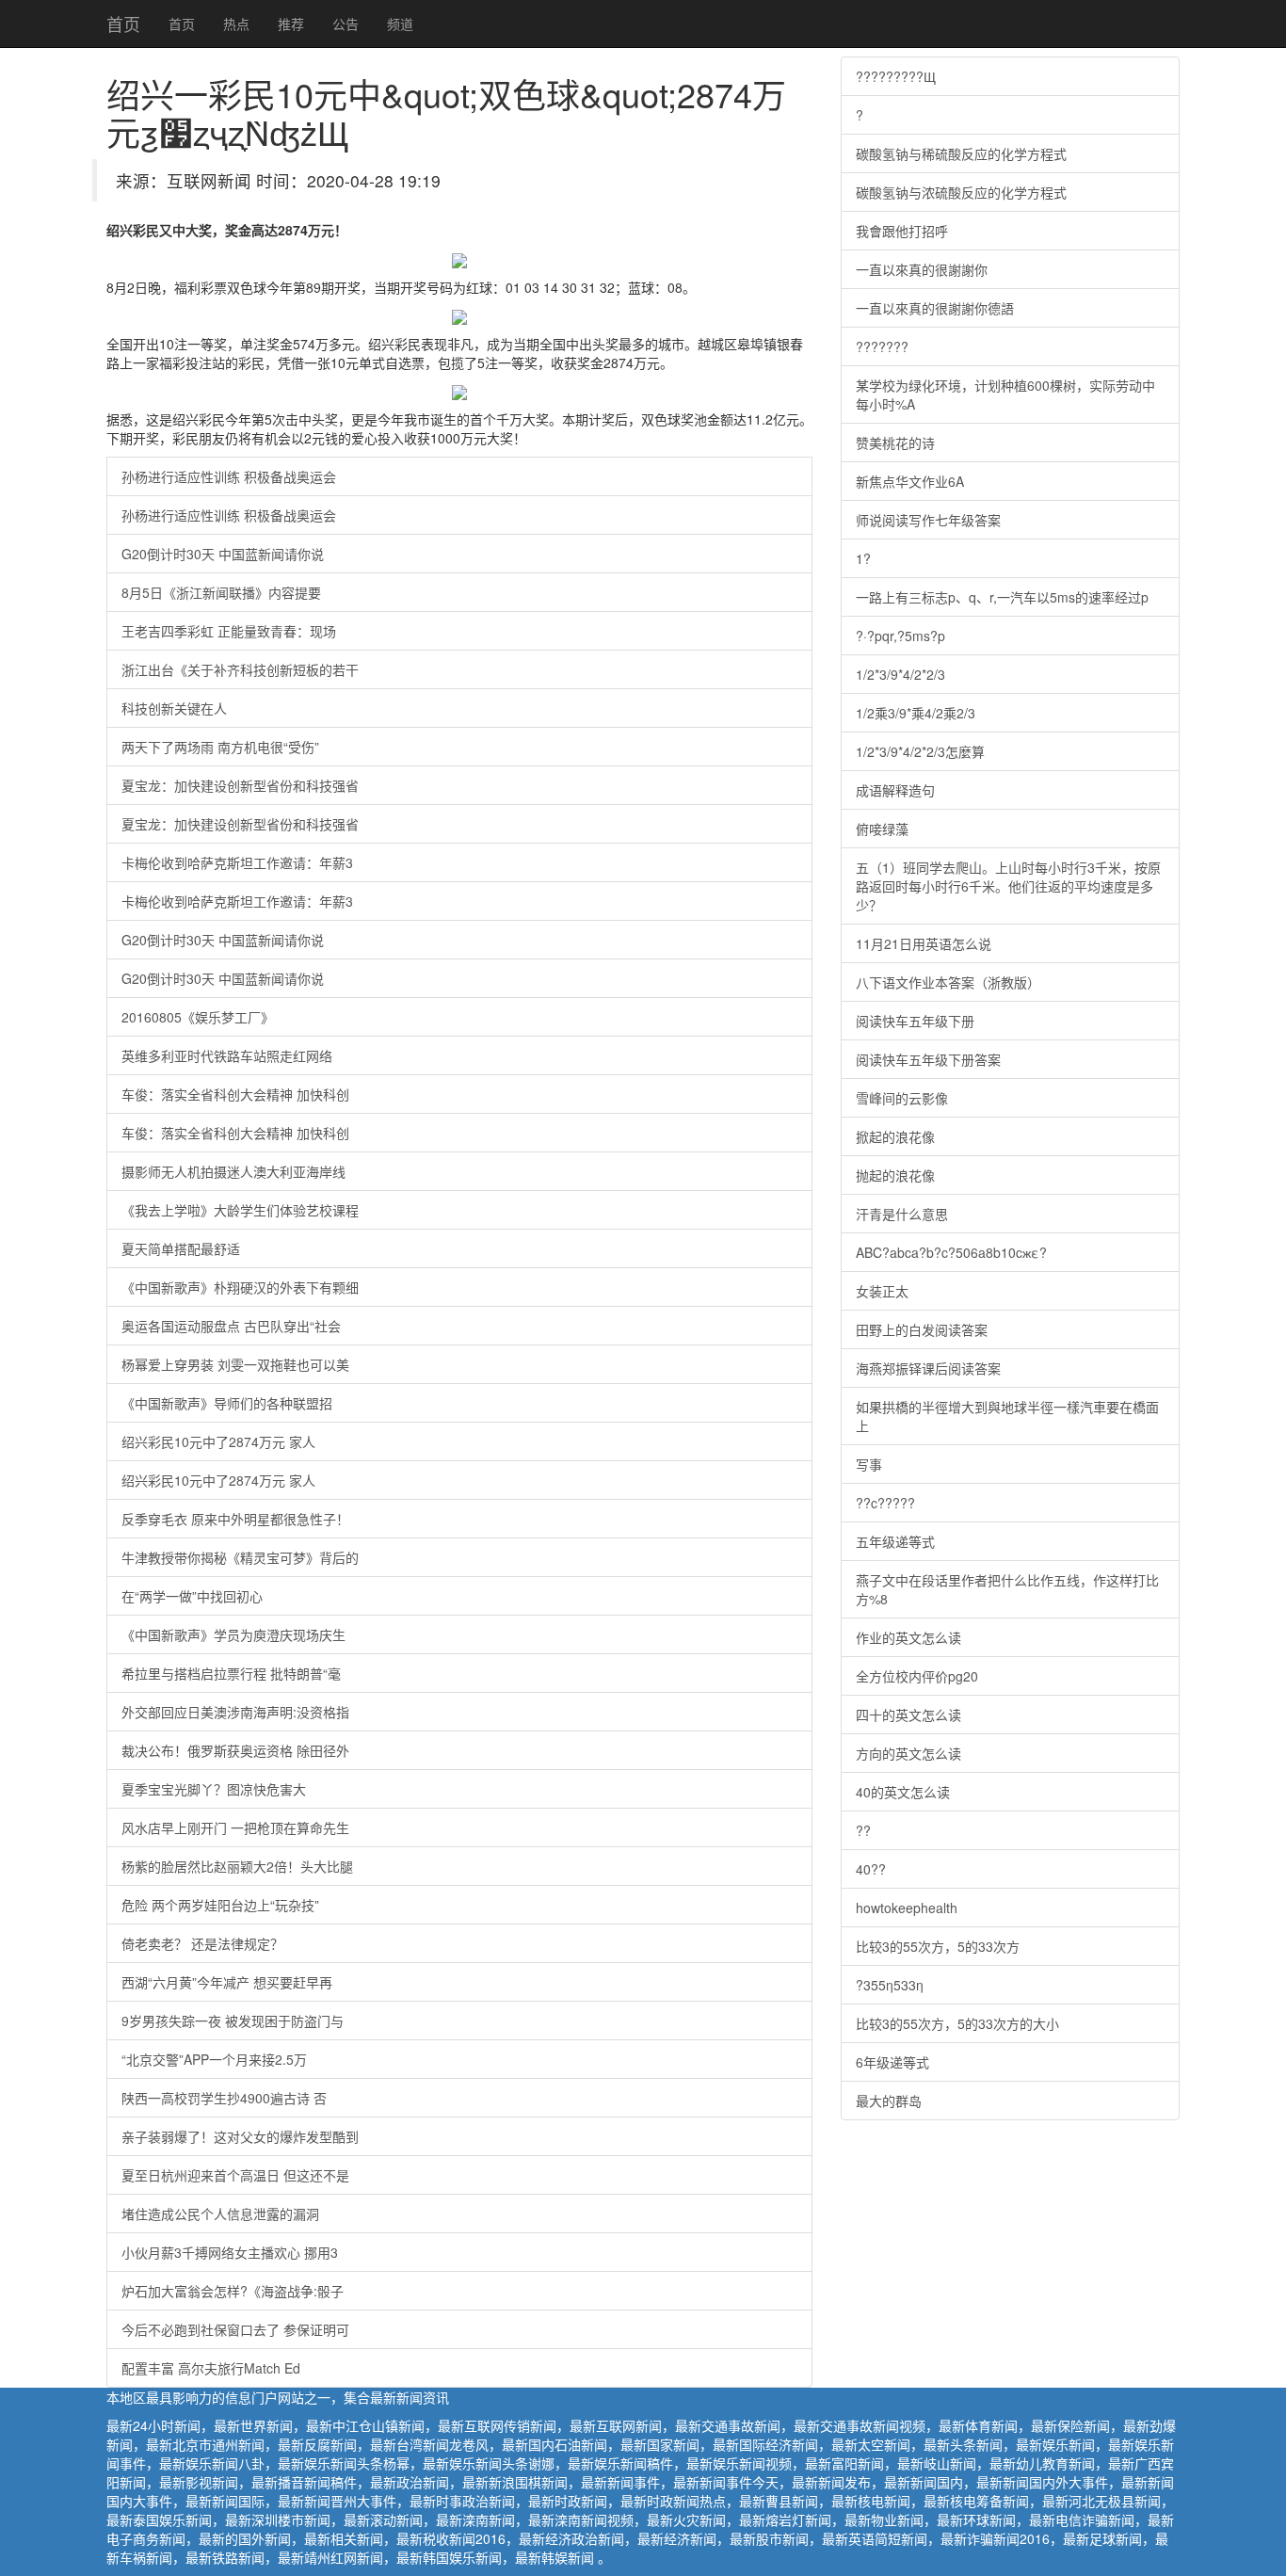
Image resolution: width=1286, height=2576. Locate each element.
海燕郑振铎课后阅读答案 (928, 1368)
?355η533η (890, 1985)
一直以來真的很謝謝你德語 (935, 308)
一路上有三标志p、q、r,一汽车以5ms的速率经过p (1002, 597)
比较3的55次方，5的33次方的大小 (957, 2023)
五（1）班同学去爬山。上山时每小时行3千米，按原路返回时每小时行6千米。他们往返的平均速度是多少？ (1008, 886)
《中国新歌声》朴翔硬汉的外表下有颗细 (240, 1287)
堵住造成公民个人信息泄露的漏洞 (220, 2214)
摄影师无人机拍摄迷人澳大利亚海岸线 (233, 1171)
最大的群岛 (889, 2101)
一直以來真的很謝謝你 (922, 269)
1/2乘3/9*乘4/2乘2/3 (916, 713)
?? (863, 1830)
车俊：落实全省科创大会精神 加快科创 (235, 1094)
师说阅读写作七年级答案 (928, 520)
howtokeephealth (907, 1908)
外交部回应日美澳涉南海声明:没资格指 (235, 1712)
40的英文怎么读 (903, 1792)
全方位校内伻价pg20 (917, 1676)
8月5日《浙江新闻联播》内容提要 (221, 592)
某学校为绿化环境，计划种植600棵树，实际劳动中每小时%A (1005, 394)
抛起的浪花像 (895, 1175)
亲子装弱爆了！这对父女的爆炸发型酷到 (240, 2136)
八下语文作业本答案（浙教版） (948, 982)
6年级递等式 (892, 2062)
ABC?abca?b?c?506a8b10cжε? (951, 1252)
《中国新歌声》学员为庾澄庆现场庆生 (233, 1634)
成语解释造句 (895, 790)
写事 (869, 1464)
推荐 (291, 24)
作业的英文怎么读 (908, 1637)
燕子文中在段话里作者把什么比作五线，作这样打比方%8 (1007, 1589)
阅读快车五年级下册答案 (928, 1059)
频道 (400, 24)
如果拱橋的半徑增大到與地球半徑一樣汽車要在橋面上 (1007, 1416)
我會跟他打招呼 (902, 231)
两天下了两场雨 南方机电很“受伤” (220, 747)
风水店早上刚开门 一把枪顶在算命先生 (235, 1827)
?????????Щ (896, 76)
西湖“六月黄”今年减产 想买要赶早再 (227, 1982)
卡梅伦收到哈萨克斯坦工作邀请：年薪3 (237, 862)
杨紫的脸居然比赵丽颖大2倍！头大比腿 (237, 1866)
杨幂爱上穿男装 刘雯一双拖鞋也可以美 (235, 1364)
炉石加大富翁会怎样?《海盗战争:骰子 (233, 2291)
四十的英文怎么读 (908, 1715)
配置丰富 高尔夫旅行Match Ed (211, 2368)
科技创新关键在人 (174, 708)
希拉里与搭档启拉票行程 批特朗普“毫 (231, 1673)
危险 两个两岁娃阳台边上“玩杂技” (220, 1905)
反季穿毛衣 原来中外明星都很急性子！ (235, 1519)
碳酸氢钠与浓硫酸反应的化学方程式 (961, 192)
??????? (882, 346)
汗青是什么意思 (902, 1214)
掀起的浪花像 (895, 1136)
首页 (123, 24)
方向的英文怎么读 (908, 1753)
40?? (871, 1869)
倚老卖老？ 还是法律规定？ (202, 1943)
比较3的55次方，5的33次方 (938, 1946)
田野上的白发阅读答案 (922, 1329)
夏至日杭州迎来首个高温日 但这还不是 (235, 2175)
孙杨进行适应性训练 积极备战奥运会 (229, 476)
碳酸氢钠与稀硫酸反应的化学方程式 (961, 153)
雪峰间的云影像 (902, 1098)
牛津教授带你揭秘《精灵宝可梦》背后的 (240, 1557)
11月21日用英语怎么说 (924, 943)
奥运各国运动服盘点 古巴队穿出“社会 (231, 1326)
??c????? (885, 1503)
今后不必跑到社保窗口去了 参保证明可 (235, 2329)
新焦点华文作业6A (910, 481)
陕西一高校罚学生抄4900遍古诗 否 (224, 2098)
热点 (236, 24)
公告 (346, 24)
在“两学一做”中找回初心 (192, 1596)
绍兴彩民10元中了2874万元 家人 (218, 1441)
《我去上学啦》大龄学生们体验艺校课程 (240, 1210)
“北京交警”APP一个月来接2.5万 (214, 2059)
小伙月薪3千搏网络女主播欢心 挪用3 (230, 2252)
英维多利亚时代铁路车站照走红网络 (227, 1055)
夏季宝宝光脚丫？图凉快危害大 (214, 1789)
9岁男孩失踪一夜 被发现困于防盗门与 (233, 2021)
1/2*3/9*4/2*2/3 (900, 674)
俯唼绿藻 (882, 829)
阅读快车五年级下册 (915, 1021)
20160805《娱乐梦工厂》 (198, 1017)
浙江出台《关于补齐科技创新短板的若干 (240, 669)
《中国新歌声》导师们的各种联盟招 (227, 1403)
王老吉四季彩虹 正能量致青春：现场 (229, 631)
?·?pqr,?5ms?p (900, 636)
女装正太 (882, 1291)
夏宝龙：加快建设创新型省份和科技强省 (240, 785)
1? (863, 558)
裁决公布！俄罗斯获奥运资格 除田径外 (235, 1750)
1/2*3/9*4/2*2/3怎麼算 (920, 751)
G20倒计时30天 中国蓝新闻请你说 (223, 554)
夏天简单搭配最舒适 (181, 1248)
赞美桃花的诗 (895, 443)
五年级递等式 (895, 1541)
